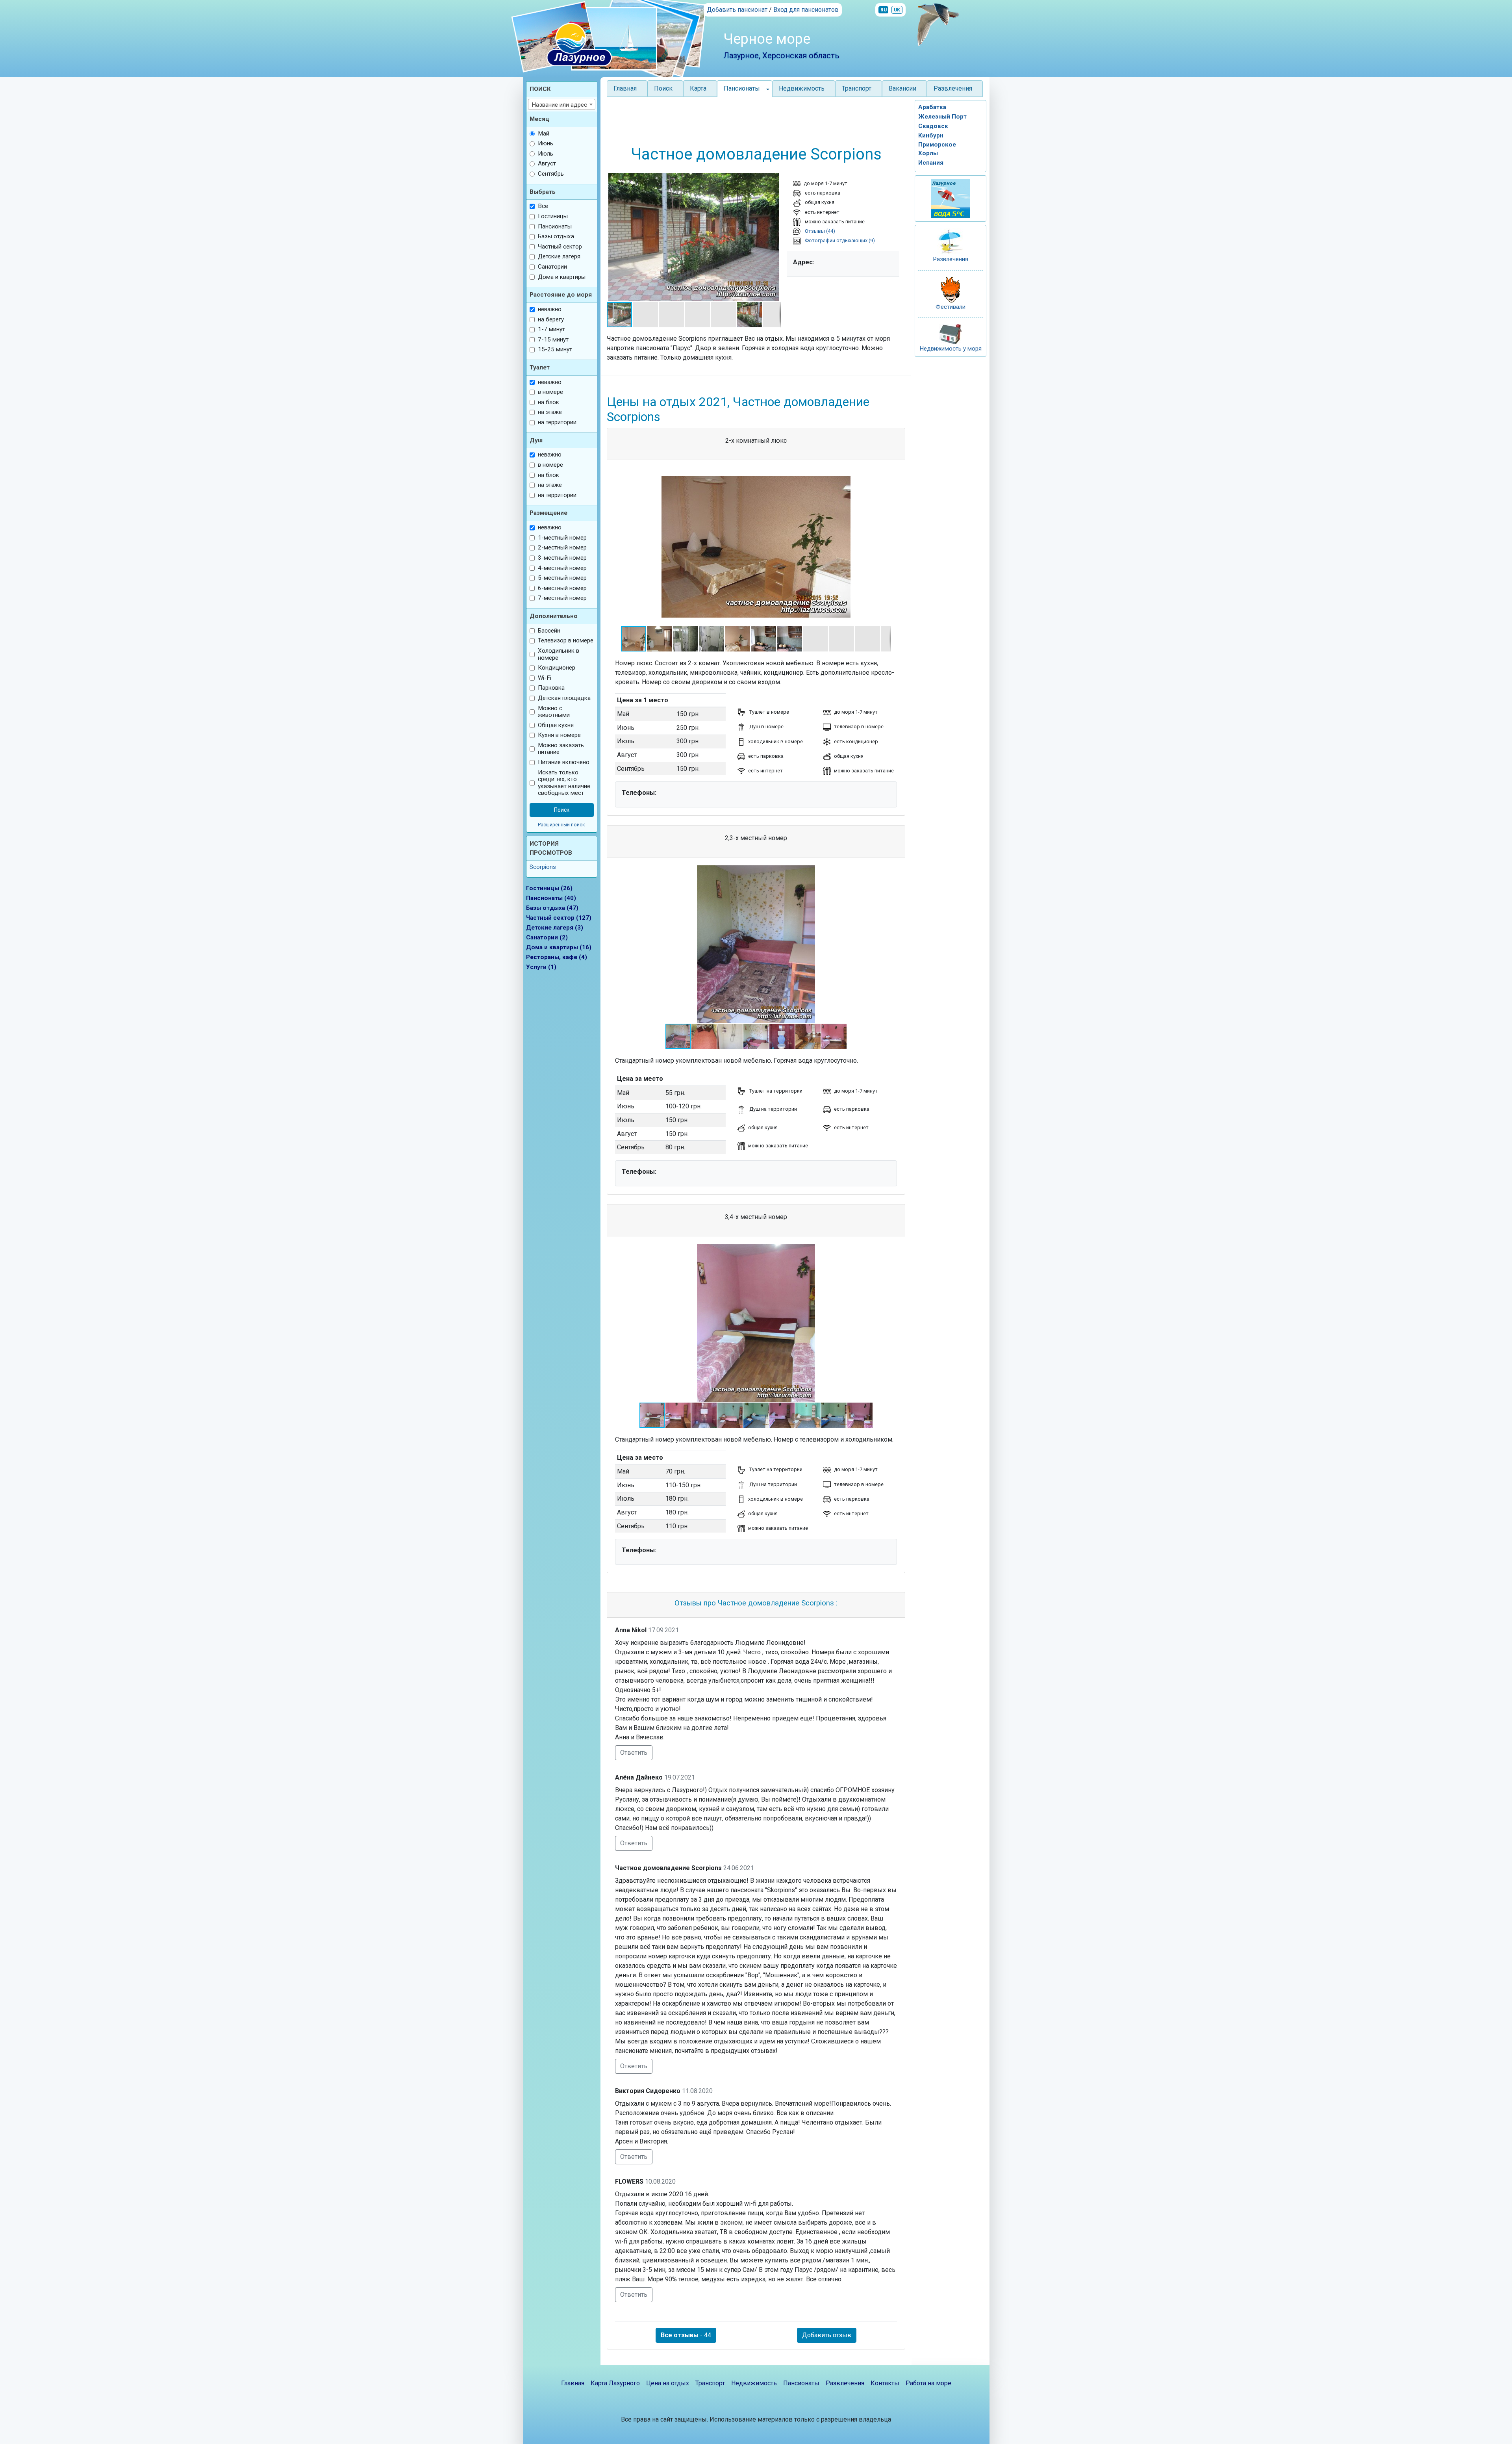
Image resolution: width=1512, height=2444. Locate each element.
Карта (698, 88)
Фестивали (951, 307)
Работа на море (928, 2383)
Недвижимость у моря (951, 349)
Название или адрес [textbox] (559, 105)
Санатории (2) (547, 937)
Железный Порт (942, 117)
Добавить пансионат (737, 10)
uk (897, 10)
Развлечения (953, 88)
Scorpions (543, 867)
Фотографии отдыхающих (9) (839, 240)
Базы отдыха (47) (552, 908)
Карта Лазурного (615, 2383)
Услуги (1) (541, 967)
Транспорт (857, 88)
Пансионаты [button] (742, 88)
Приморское (937, 145)
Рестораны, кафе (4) (557, 957)
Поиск (663, 88)
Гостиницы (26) (549, 888)
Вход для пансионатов (806, 10)
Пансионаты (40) (551, 898)
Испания (931, 163)
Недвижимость (802, 88)
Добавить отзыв (827, 2335)
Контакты (885, 2383)
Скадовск (933, 126)
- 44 (686, 2335)
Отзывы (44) (819, 231)
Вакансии (902, 88)
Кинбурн (931, 135)
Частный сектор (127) (559, 918)
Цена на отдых (668, 2383)
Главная (625, 88)
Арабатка (932, 107)
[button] (614, 238)
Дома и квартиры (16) (559, 947)
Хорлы (928, 153)
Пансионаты (801, 2383)
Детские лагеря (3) (555, 928)
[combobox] (562, 104)
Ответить (634, 1753)
